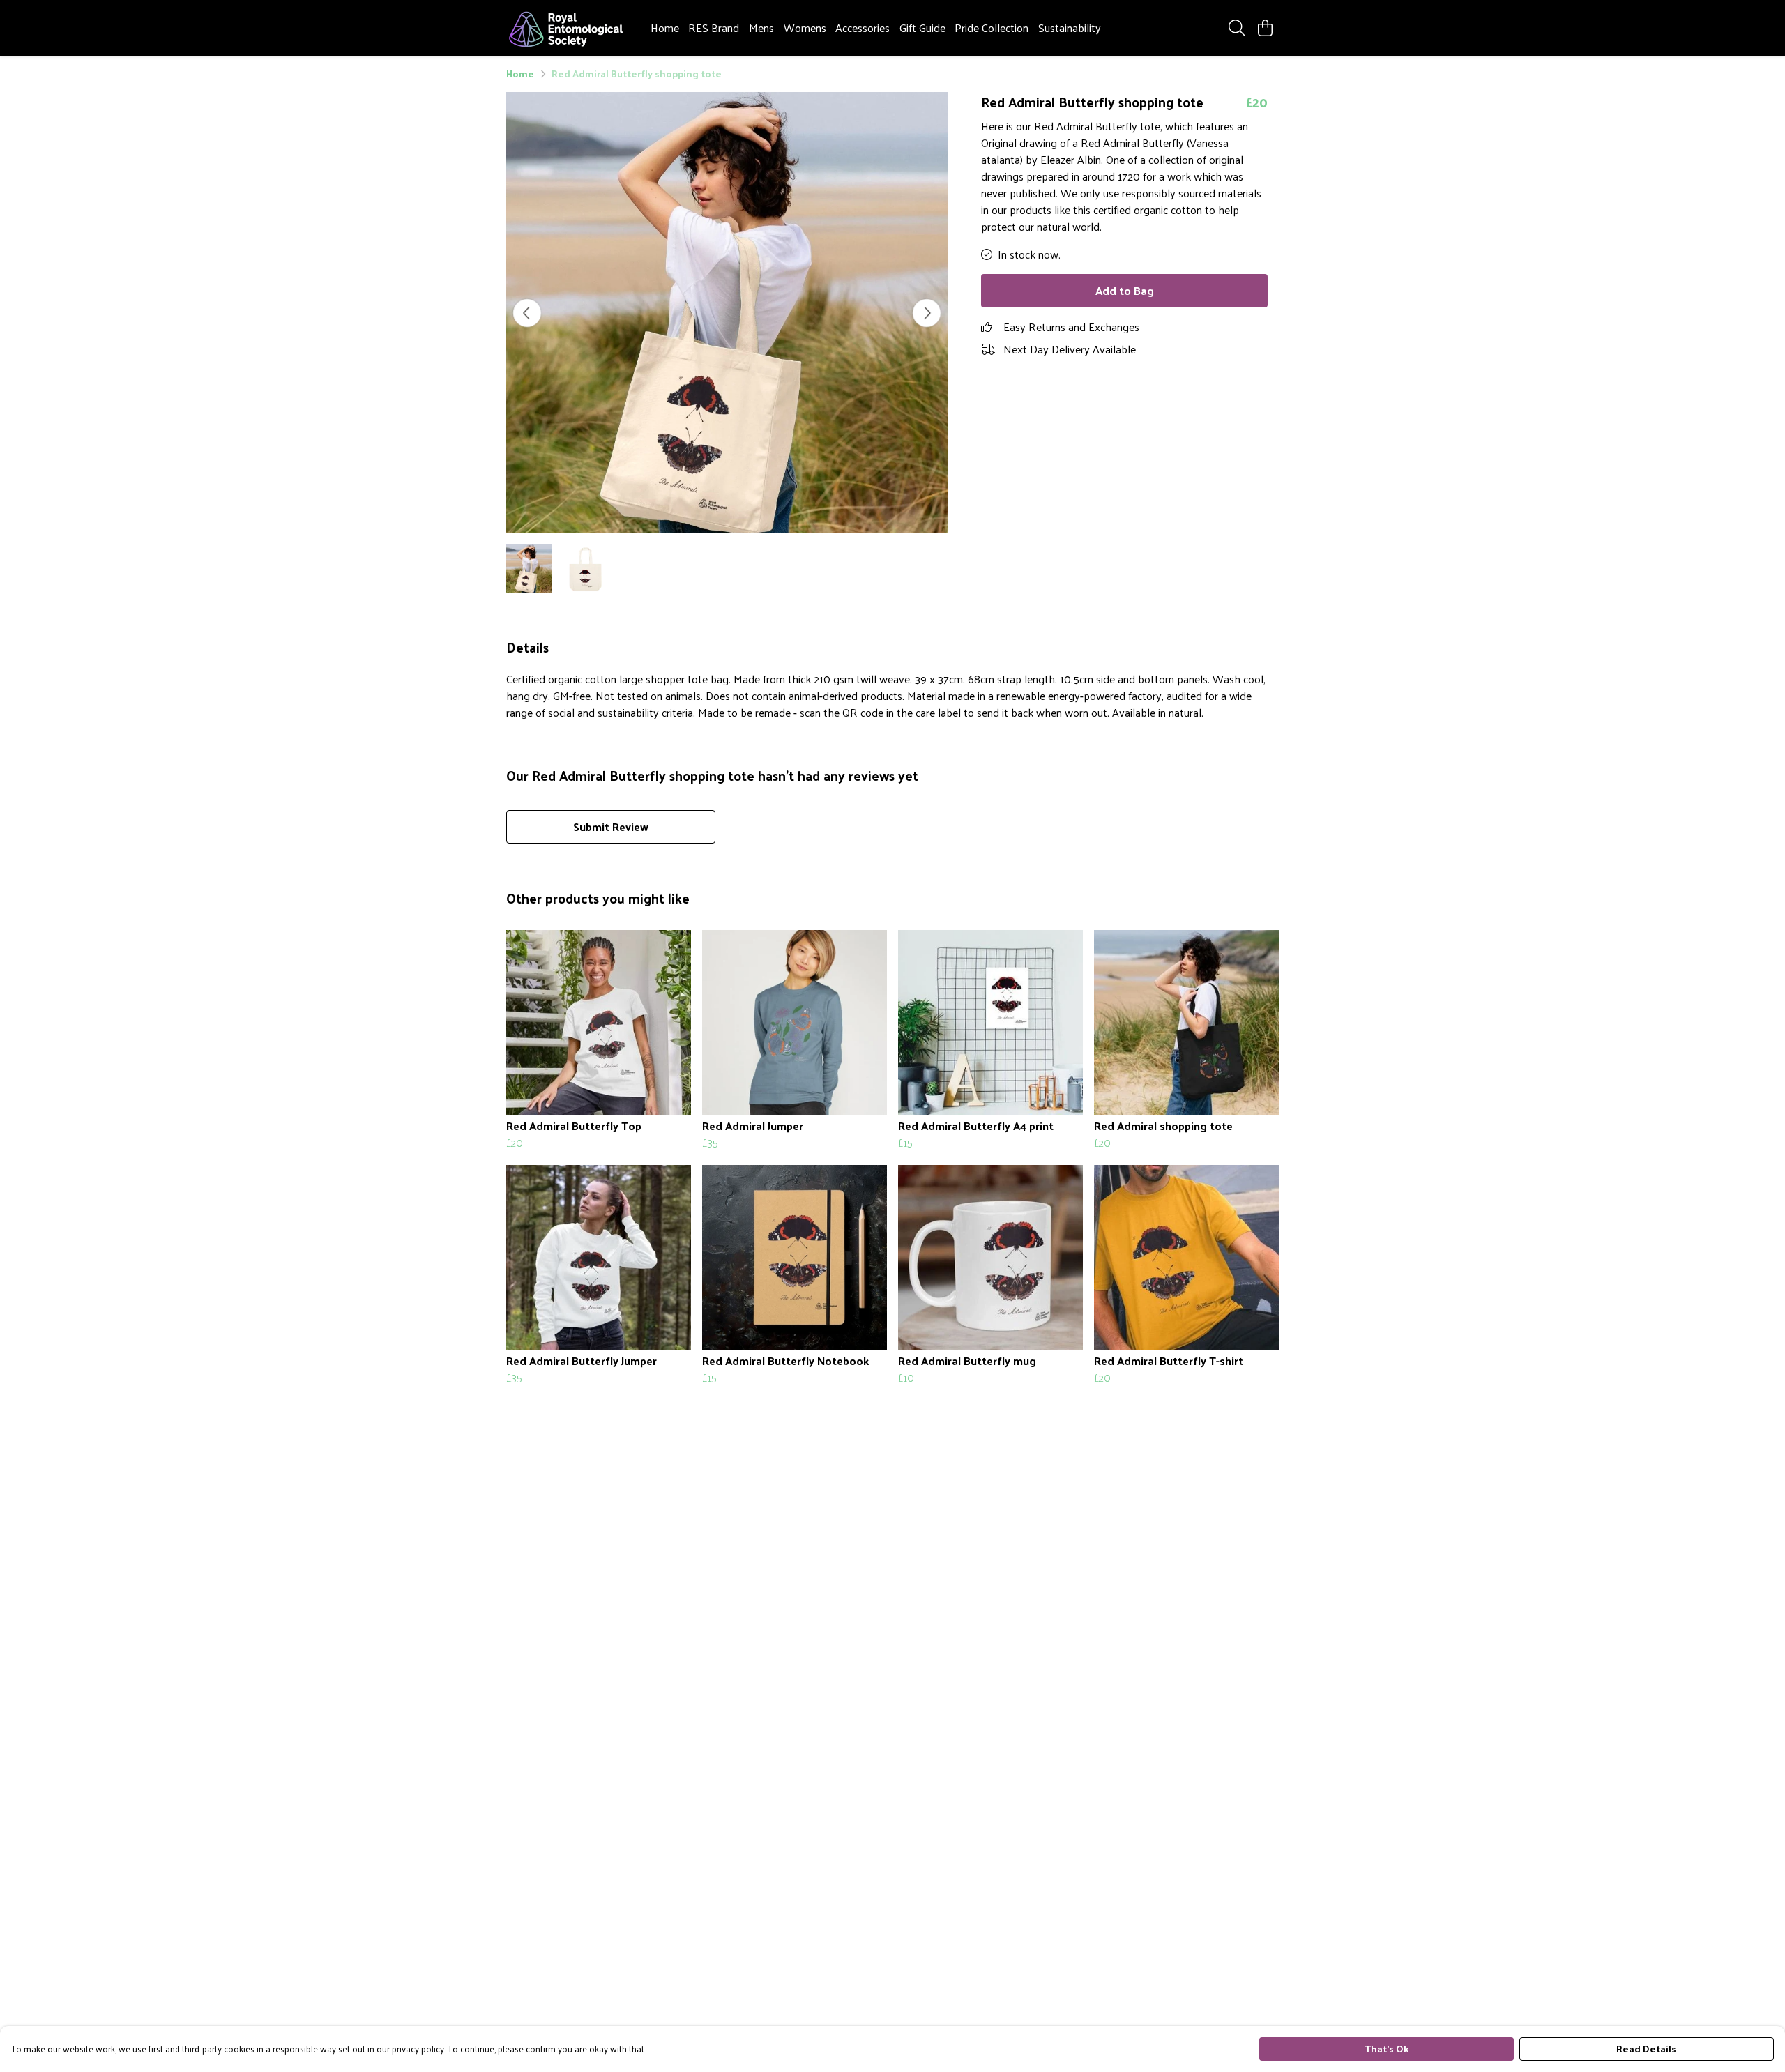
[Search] (1237, 28)
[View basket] (1265, 28)
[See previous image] (527, 313)
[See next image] (927, 313)
